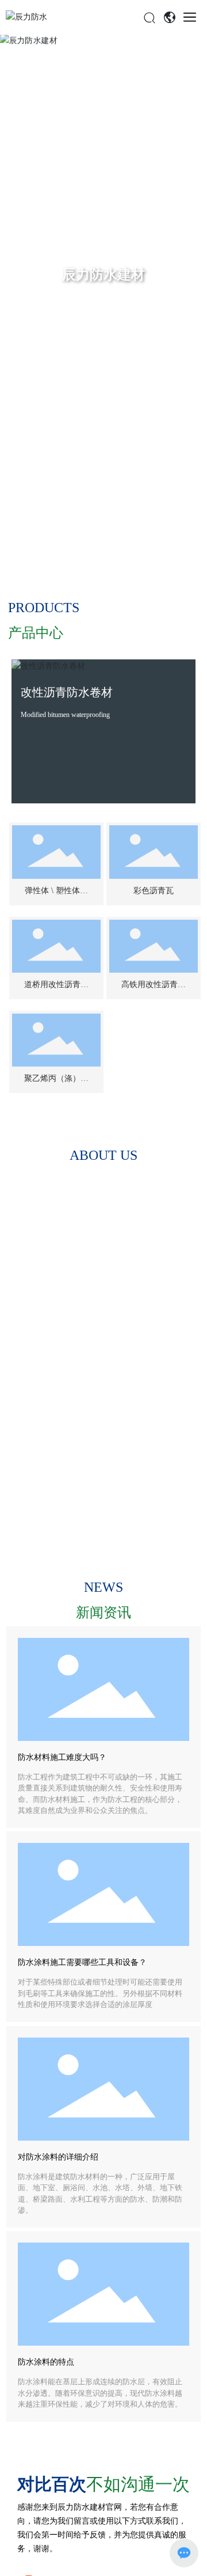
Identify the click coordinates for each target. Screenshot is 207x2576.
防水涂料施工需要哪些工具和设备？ (82, 1962)
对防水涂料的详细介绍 (58, 2157)
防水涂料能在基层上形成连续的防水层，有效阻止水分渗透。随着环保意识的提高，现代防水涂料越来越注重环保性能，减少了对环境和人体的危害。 (100, 2393)
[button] (191, 301)
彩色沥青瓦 (154, 891)
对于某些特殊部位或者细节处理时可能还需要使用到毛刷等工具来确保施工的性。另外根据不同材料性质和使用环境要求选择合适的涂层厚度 (100, 1993)
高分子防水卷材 (81, 692)
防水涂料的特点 (46, 2362)
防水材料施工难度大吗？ (62, 1757)
